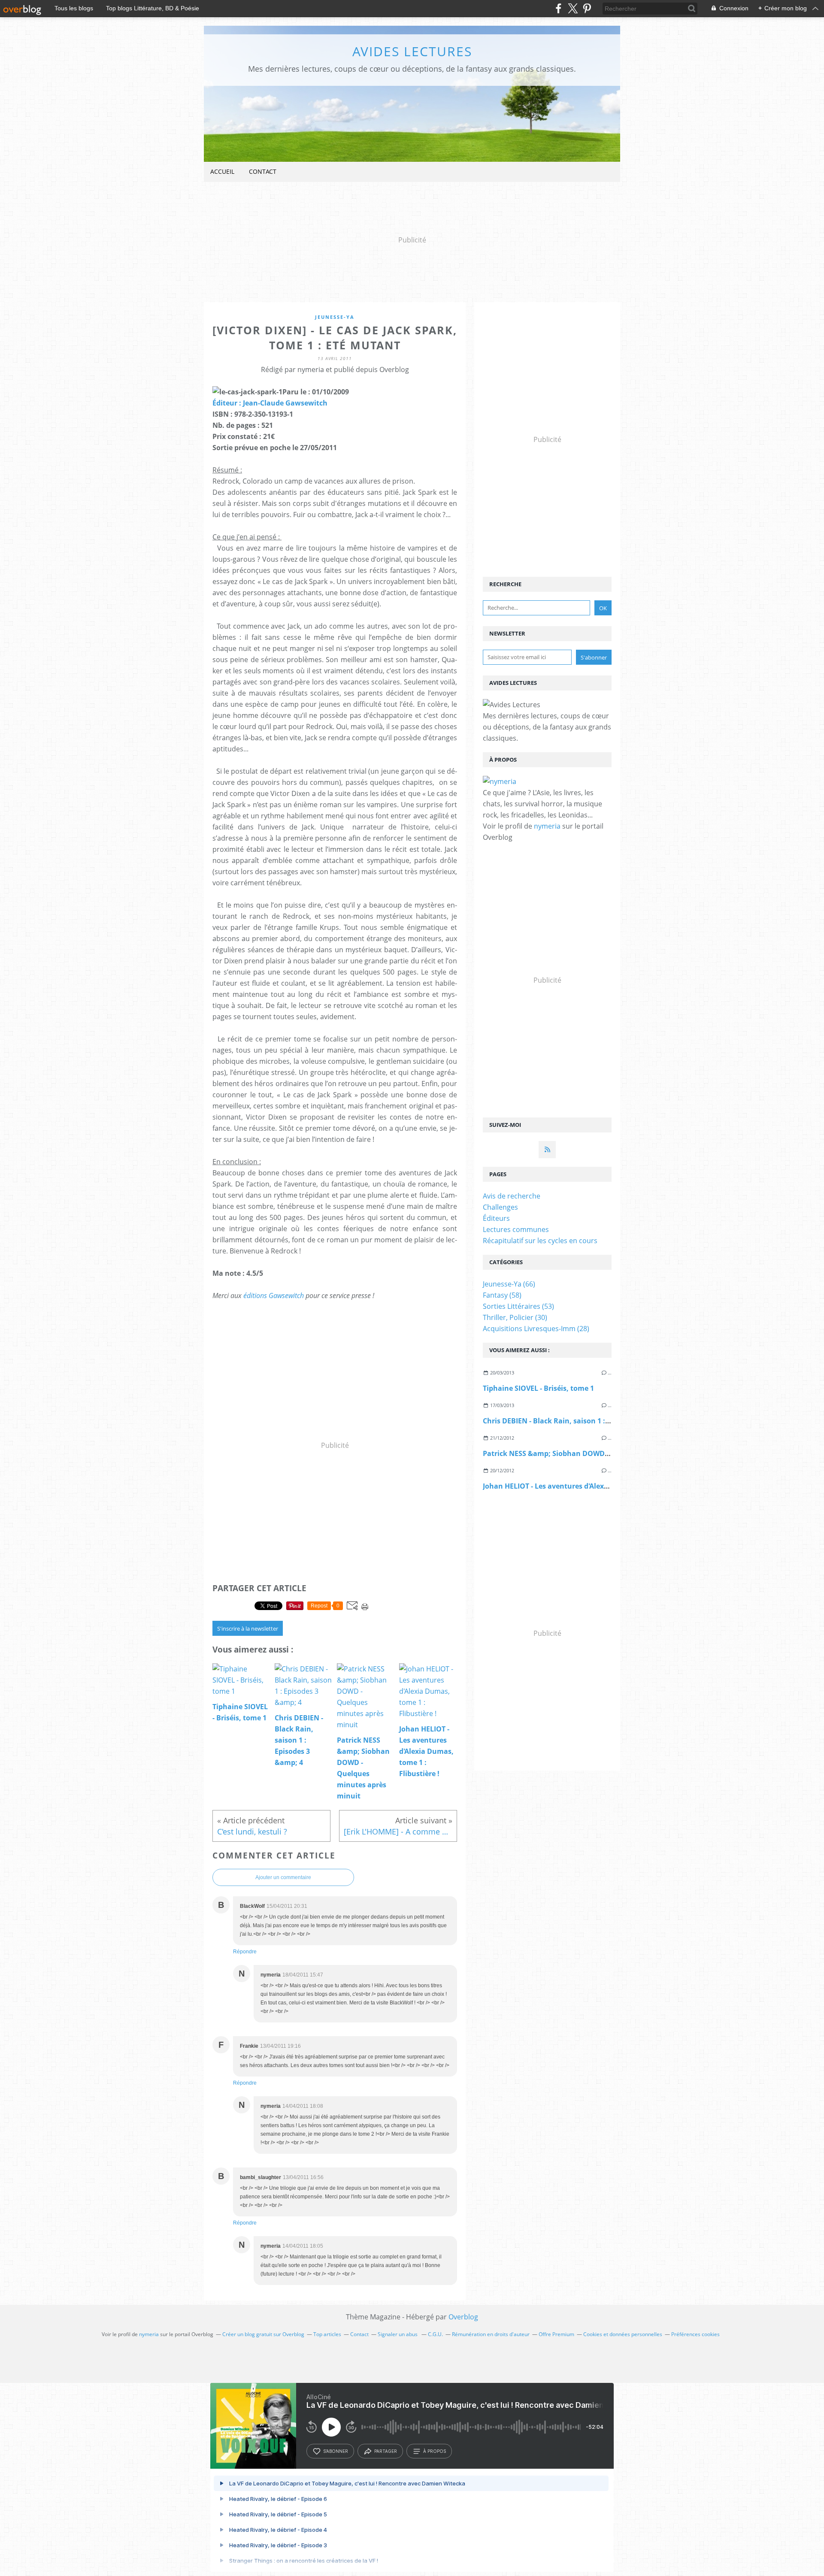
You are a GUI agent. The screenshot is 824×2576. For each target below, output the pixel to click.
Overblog (463, 2317)
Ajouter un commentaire (283, 1877)
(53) (518, 1306)
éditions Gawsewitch (274, 1296)
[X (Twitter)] (573, 8)
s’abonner (336, 2451)
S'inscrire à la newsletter (248, 1629)
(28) (536, 1329)
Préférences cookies (695, 2334)
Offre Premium (556, 2334)
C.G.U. (435, 2334)
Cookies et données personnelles (623, 2334)
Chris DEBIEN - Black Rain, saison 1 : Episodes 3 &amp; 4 (577, 1421)
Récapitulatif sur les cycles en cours (540, 1241)
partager (386, 2451)
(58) (502, 1295)
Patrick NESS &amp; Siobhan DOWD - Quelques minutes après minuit (601, 1453)
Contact (263, 171)
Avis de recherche (512, 1196)
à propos (435, 2451)
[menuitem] (222, 172)
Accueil (222, 171)
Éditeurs (496, 1218)
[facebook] (559, 8)
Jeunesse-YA (335, 317)
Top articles (327, 2334)
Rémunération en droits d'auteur (491, 2334)
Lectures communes (516, 1229)
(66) (509, 1284)
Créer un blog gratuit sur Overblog (263, 2334)
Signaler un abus (398, 2334)
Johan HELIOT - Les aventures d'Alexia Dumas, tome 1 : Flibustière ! (596, 1486)
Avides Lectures (412, 51)
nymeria (547, 826)
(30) (515, 1317)
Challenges (500, 1207)
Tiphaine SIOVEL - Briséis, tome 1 (538, 1388)
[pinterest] (587, 8)
